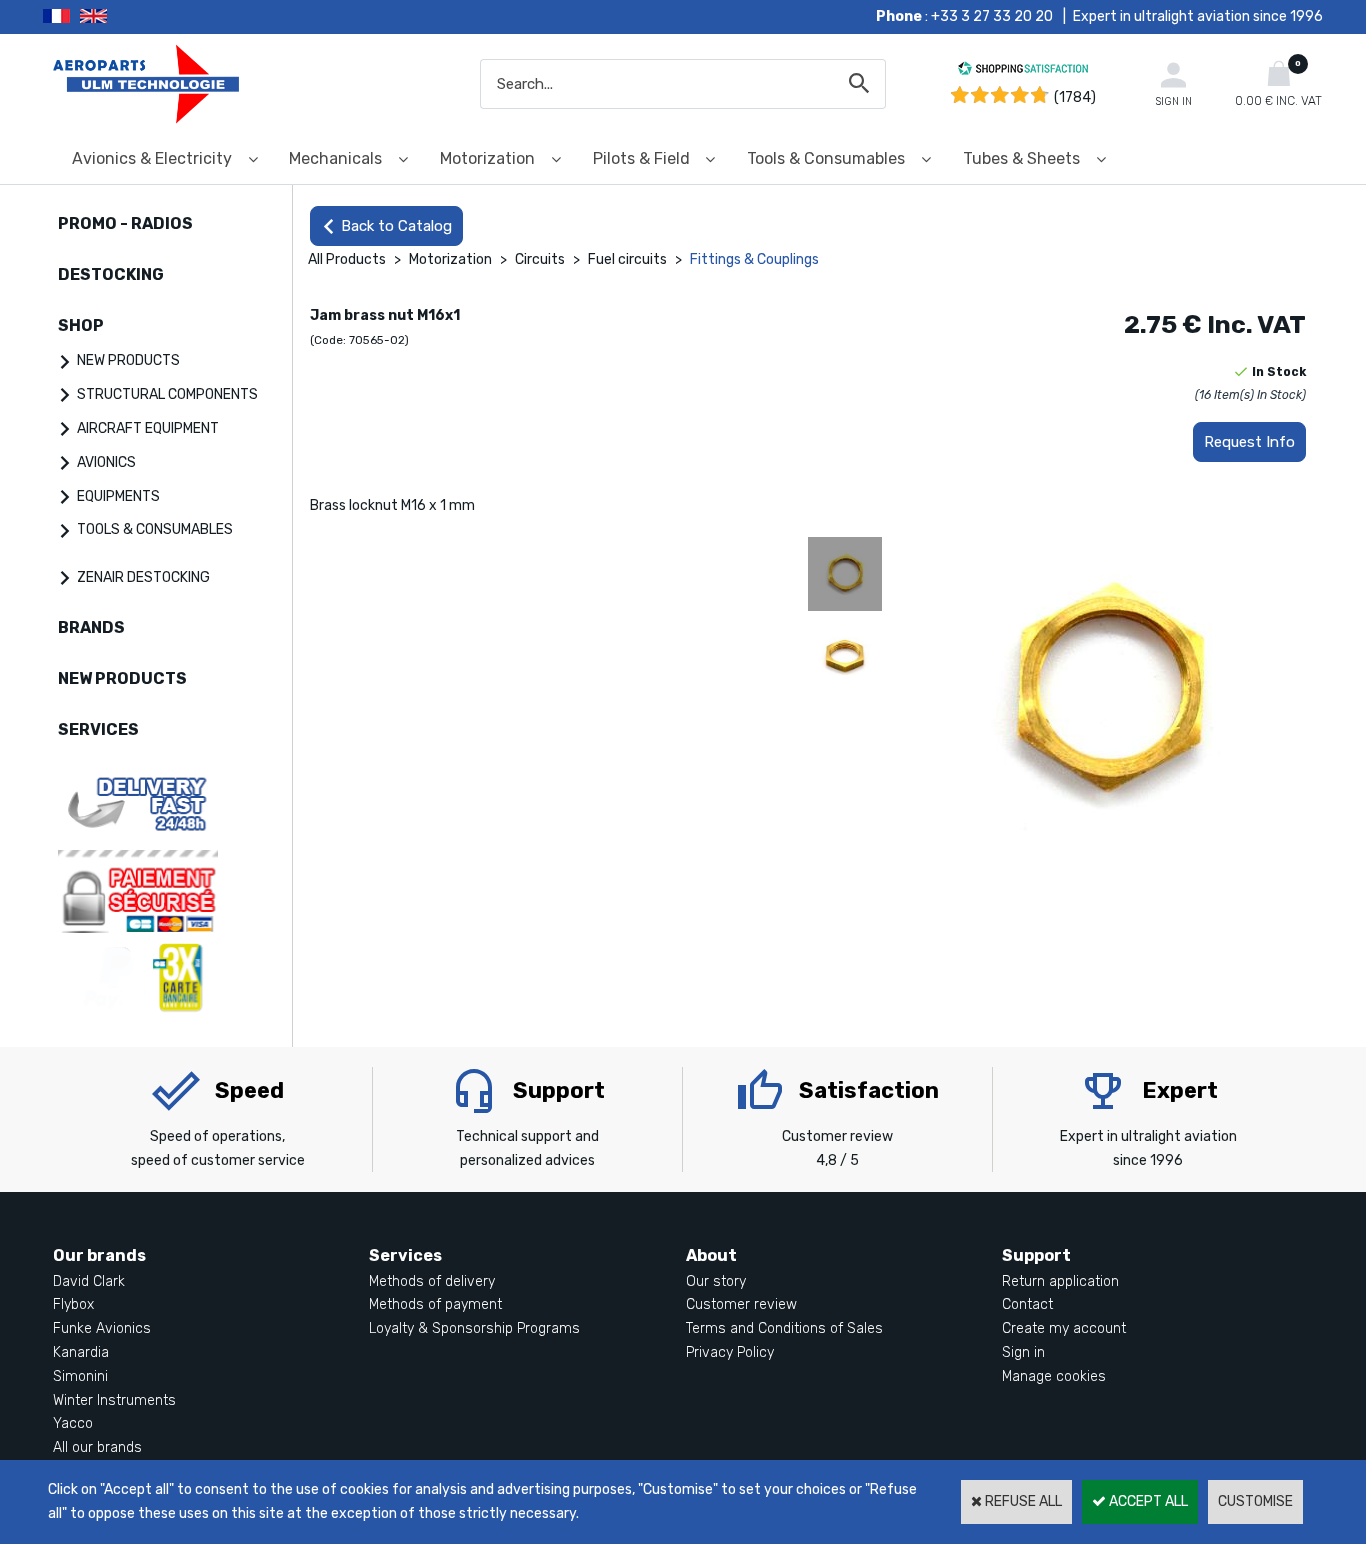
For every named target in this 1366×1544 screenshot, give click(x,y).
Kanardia (81, 1352)
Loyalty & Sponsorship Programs (474, 1328)
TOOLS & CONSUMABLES (155, 529)
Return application (1060, 1281)
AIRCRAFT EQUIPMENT (148, 428)
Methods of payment (435, 1304)
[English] (118, 17)
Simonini (80, 1376)
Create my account (1064, 1328)
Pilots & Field (641, 158)
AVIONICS (106, 462)
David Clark (89, 1281)
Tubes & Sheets (1021, 158)
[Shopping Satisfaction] (1023, 71)
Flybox (73, 1304)
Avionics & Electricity (152, 158)
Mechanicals (335, 158)
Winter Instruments (114, 1400)
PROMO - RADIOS (125, 223)
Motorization (487, 158)
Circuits (540, 259)
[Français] (61, 17)
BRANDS (91, 627)
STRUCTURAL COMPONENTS (167, 394)
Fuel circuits (627, 259)
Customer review (741, 1304)
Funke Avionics (102, 1328)
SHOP (81, 325)
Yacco (73, 1423)
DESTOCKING (111, 274)
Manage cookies (1054, 1376)
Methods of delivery (432, 1281)
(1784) (1075, 97)
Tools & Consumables (826, 158)
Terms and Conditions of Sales (784, 1328)
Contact (1027, 1304)
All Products (347, 259)
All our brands (97, 1447)
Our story (716, 1281)
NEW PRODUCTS (128, 360)
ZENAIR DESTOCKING (143, 577)
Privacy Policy (730, 1352)
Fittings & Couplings (754, 259)
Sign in (1023, 1352)
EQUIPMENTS (118, 496)
